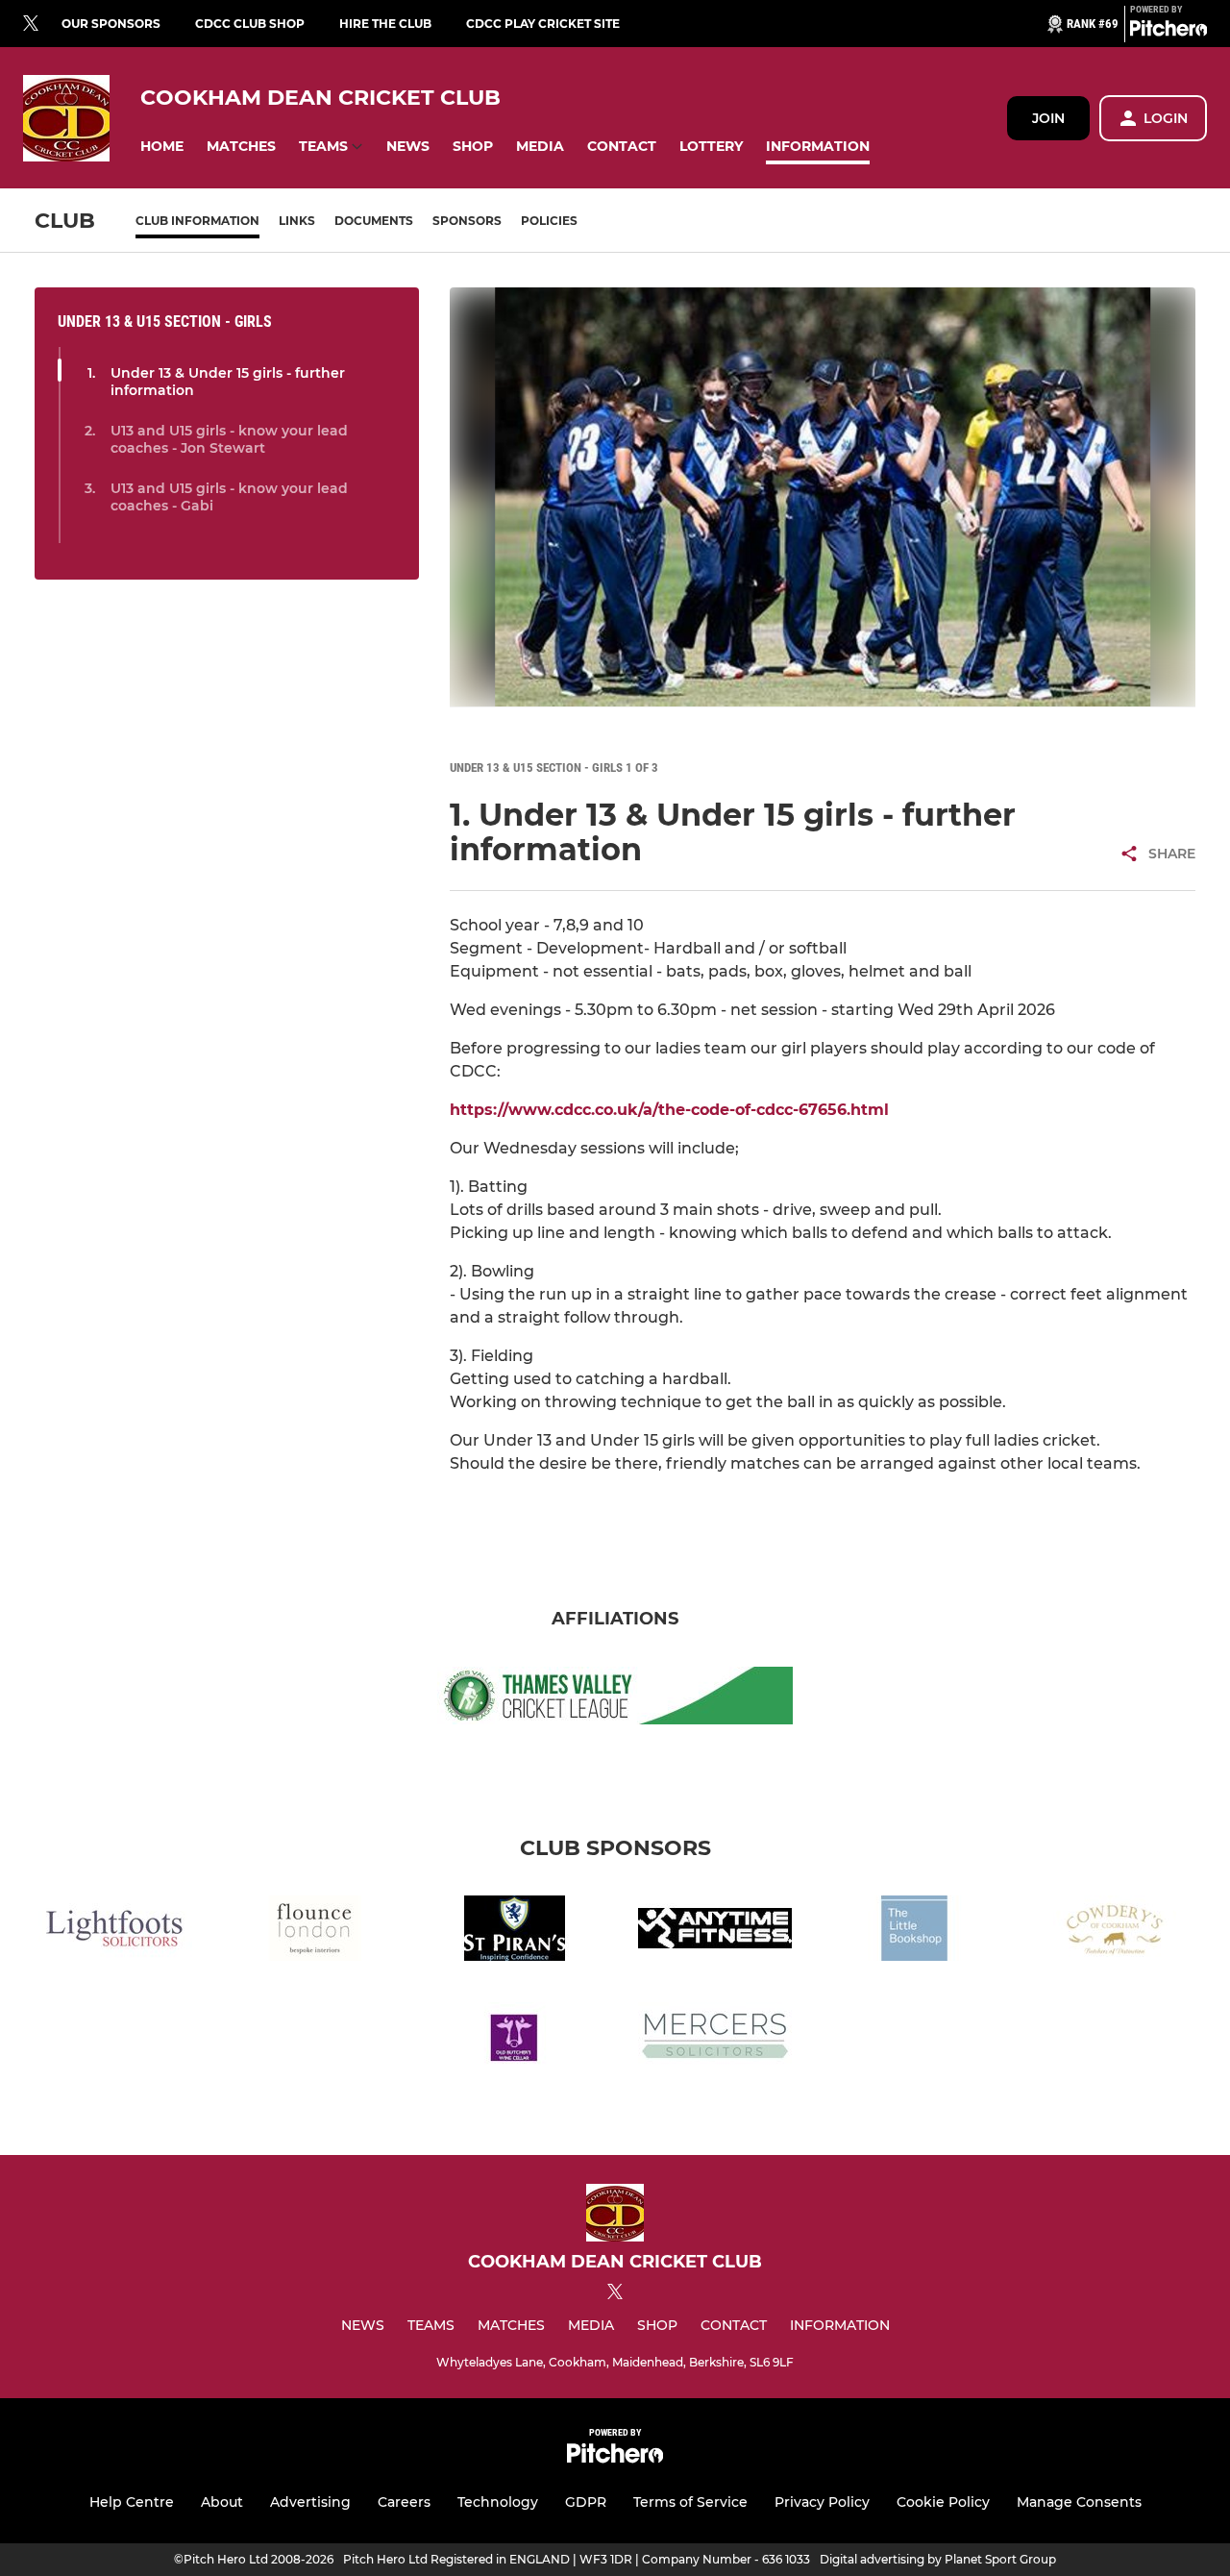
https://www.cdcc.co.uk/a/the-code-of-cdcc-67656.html (669, 1110)
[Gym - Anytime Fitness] (715, 1932)
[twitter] (31, 24)
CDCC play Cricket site (543, 24)
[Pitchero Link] (1168, 32)
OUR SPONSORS (111, 24)
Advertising (310, 2502)
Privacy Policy (822, 2502)
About (222, 2502)
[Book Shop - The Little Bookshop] (915, 1932)
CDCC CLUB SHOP (250, 24)
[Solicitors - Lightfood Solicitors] (115, 1932)
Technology (498, 2502)
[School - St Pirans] (515, 1932)
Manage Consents (1079, 2502)
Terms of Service (690, 2502)
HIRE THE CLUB (385, 24)
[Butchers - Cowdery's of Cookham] (1115, 1932)
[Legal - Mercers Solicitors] (715, 2038)
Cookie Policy (943, 2502)
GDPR (586, 2502)
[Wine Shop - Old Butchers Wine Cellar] (515, 2038)
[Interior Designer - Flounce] (315, 1932)
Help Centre (132, 2502)
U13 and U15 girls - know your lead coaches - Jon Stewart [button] (229, 439)
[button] (162, 147)
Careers (404, 2502)
